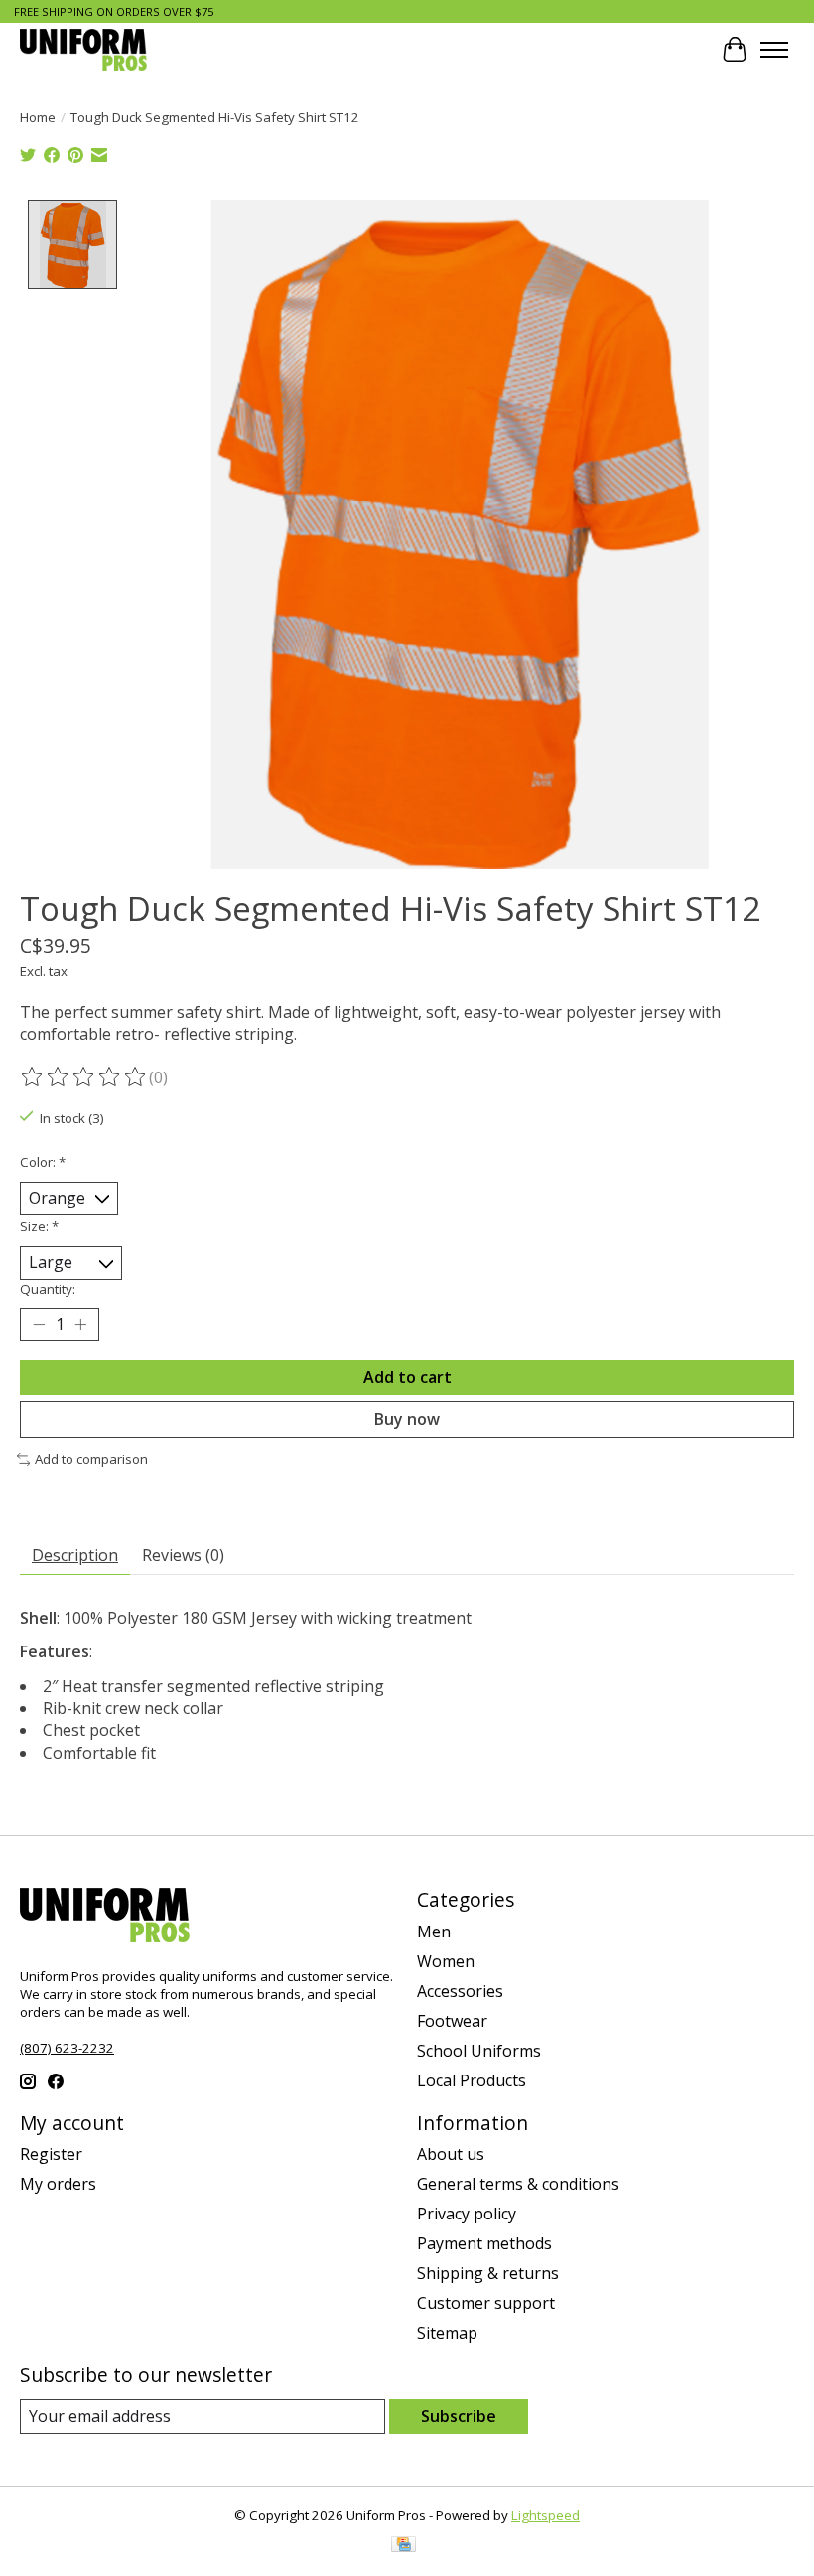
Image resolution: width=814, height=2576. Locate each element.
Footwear (452, 2021)
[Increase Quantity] (80, 1324)
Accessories (460, 1991)
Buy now (407, 1419)
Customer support (486, 2303)
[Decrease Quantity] (39, 1324)
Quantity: (48, 1289)
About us (451, 2154)
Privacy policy (467, 2214)
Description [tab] (75, 1555)
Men (434, 1932)
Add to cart (407, 1377)
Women (446, 1961)
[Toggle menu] (774, 50)
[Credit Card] (404, 2546)
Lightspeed (545, 2515)
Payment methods (484, 2243)
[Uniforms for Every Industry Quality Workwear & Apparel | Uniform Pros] (83, 49)
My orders (58, 2184)
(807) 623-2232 (67, 2048)
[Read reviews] (84, 1077)
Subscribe (459, 2416)
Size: (39, 1226)
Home (38, 117)
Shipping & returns (488, 2273)
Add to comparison (91, 1459)
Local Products (472, 2080)
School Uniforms (479, 2051)
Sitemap (447, 2333)
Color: (43, 1162)
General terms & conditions (518, 2184)
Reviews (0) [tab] (183, 1555)
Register (51, 2154)
